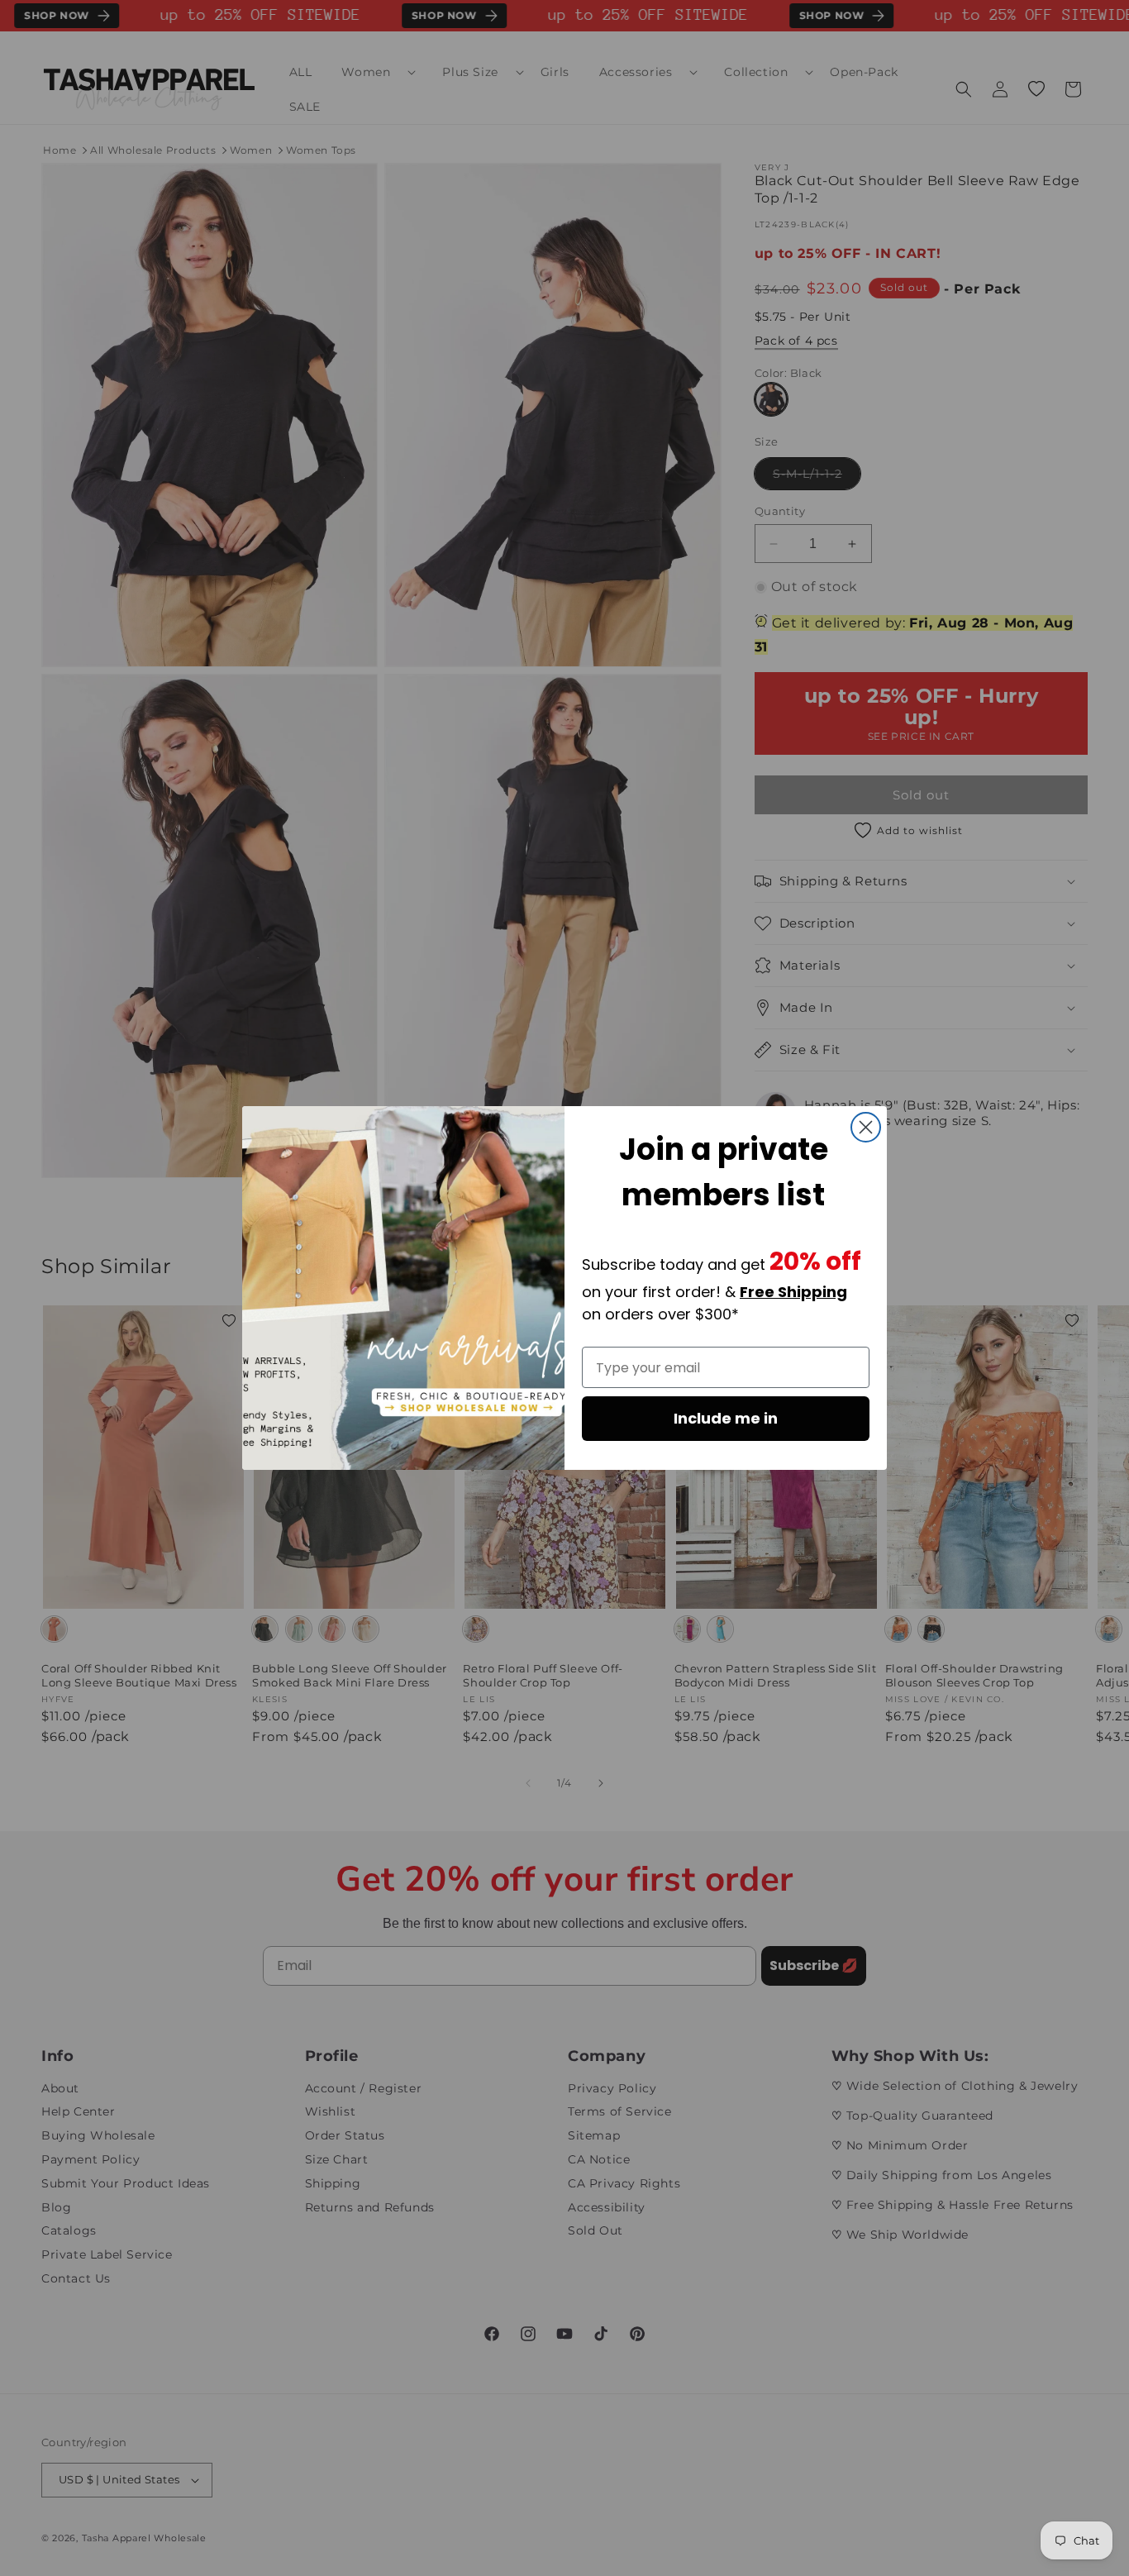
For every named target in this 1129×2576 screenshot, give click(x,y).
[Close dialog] (866, 1127)
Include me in (726, 1418)
